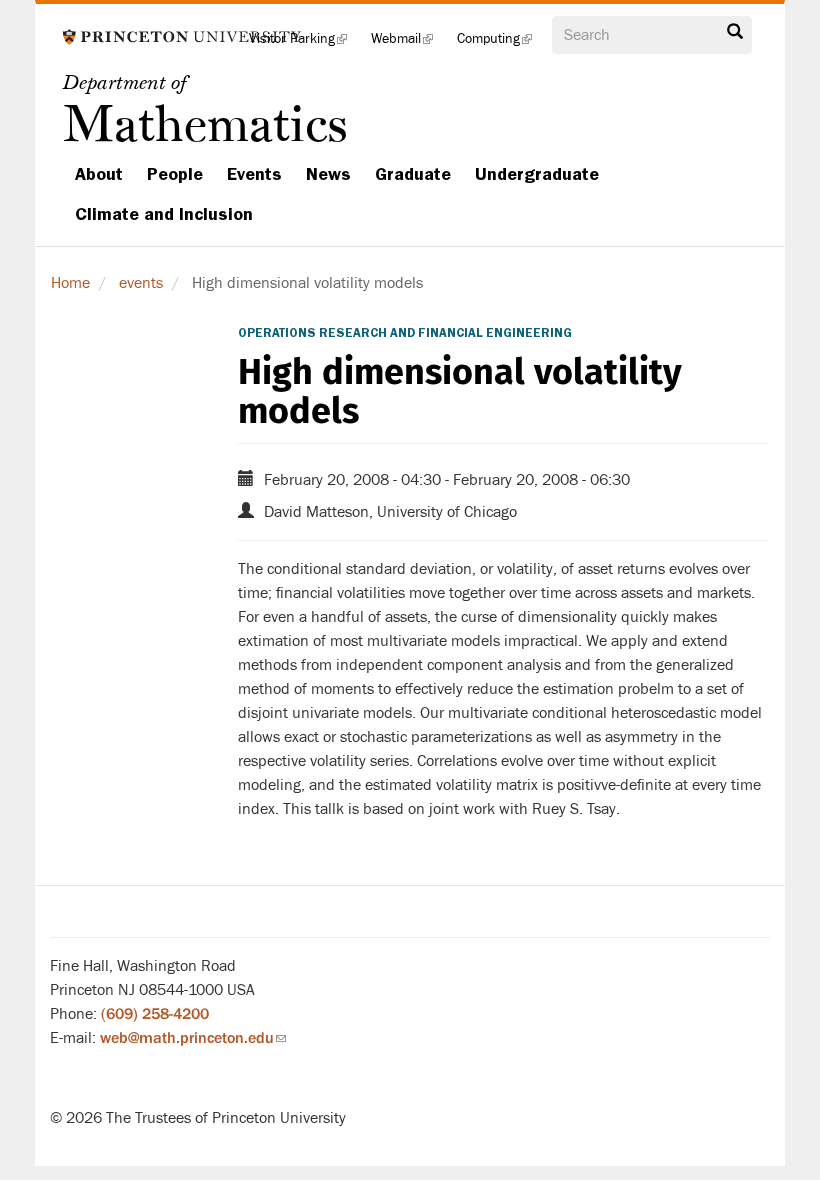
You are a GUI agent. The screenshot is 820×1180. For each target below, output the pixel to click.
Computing (500, 44)
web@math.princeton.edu (193, 1038)
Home (70, 283)
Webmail (408, 44)
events (141, 283)
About (99, 174)
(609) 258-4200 (155, 1014)
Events (254, 174)
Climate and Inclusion (164, 214)
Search (735, 37)
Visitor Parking (304, 44)
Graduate (413, 174)
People (175, 174)
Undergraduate (537, 174)
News (328, 174)
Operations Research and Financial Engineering (405, 333)
